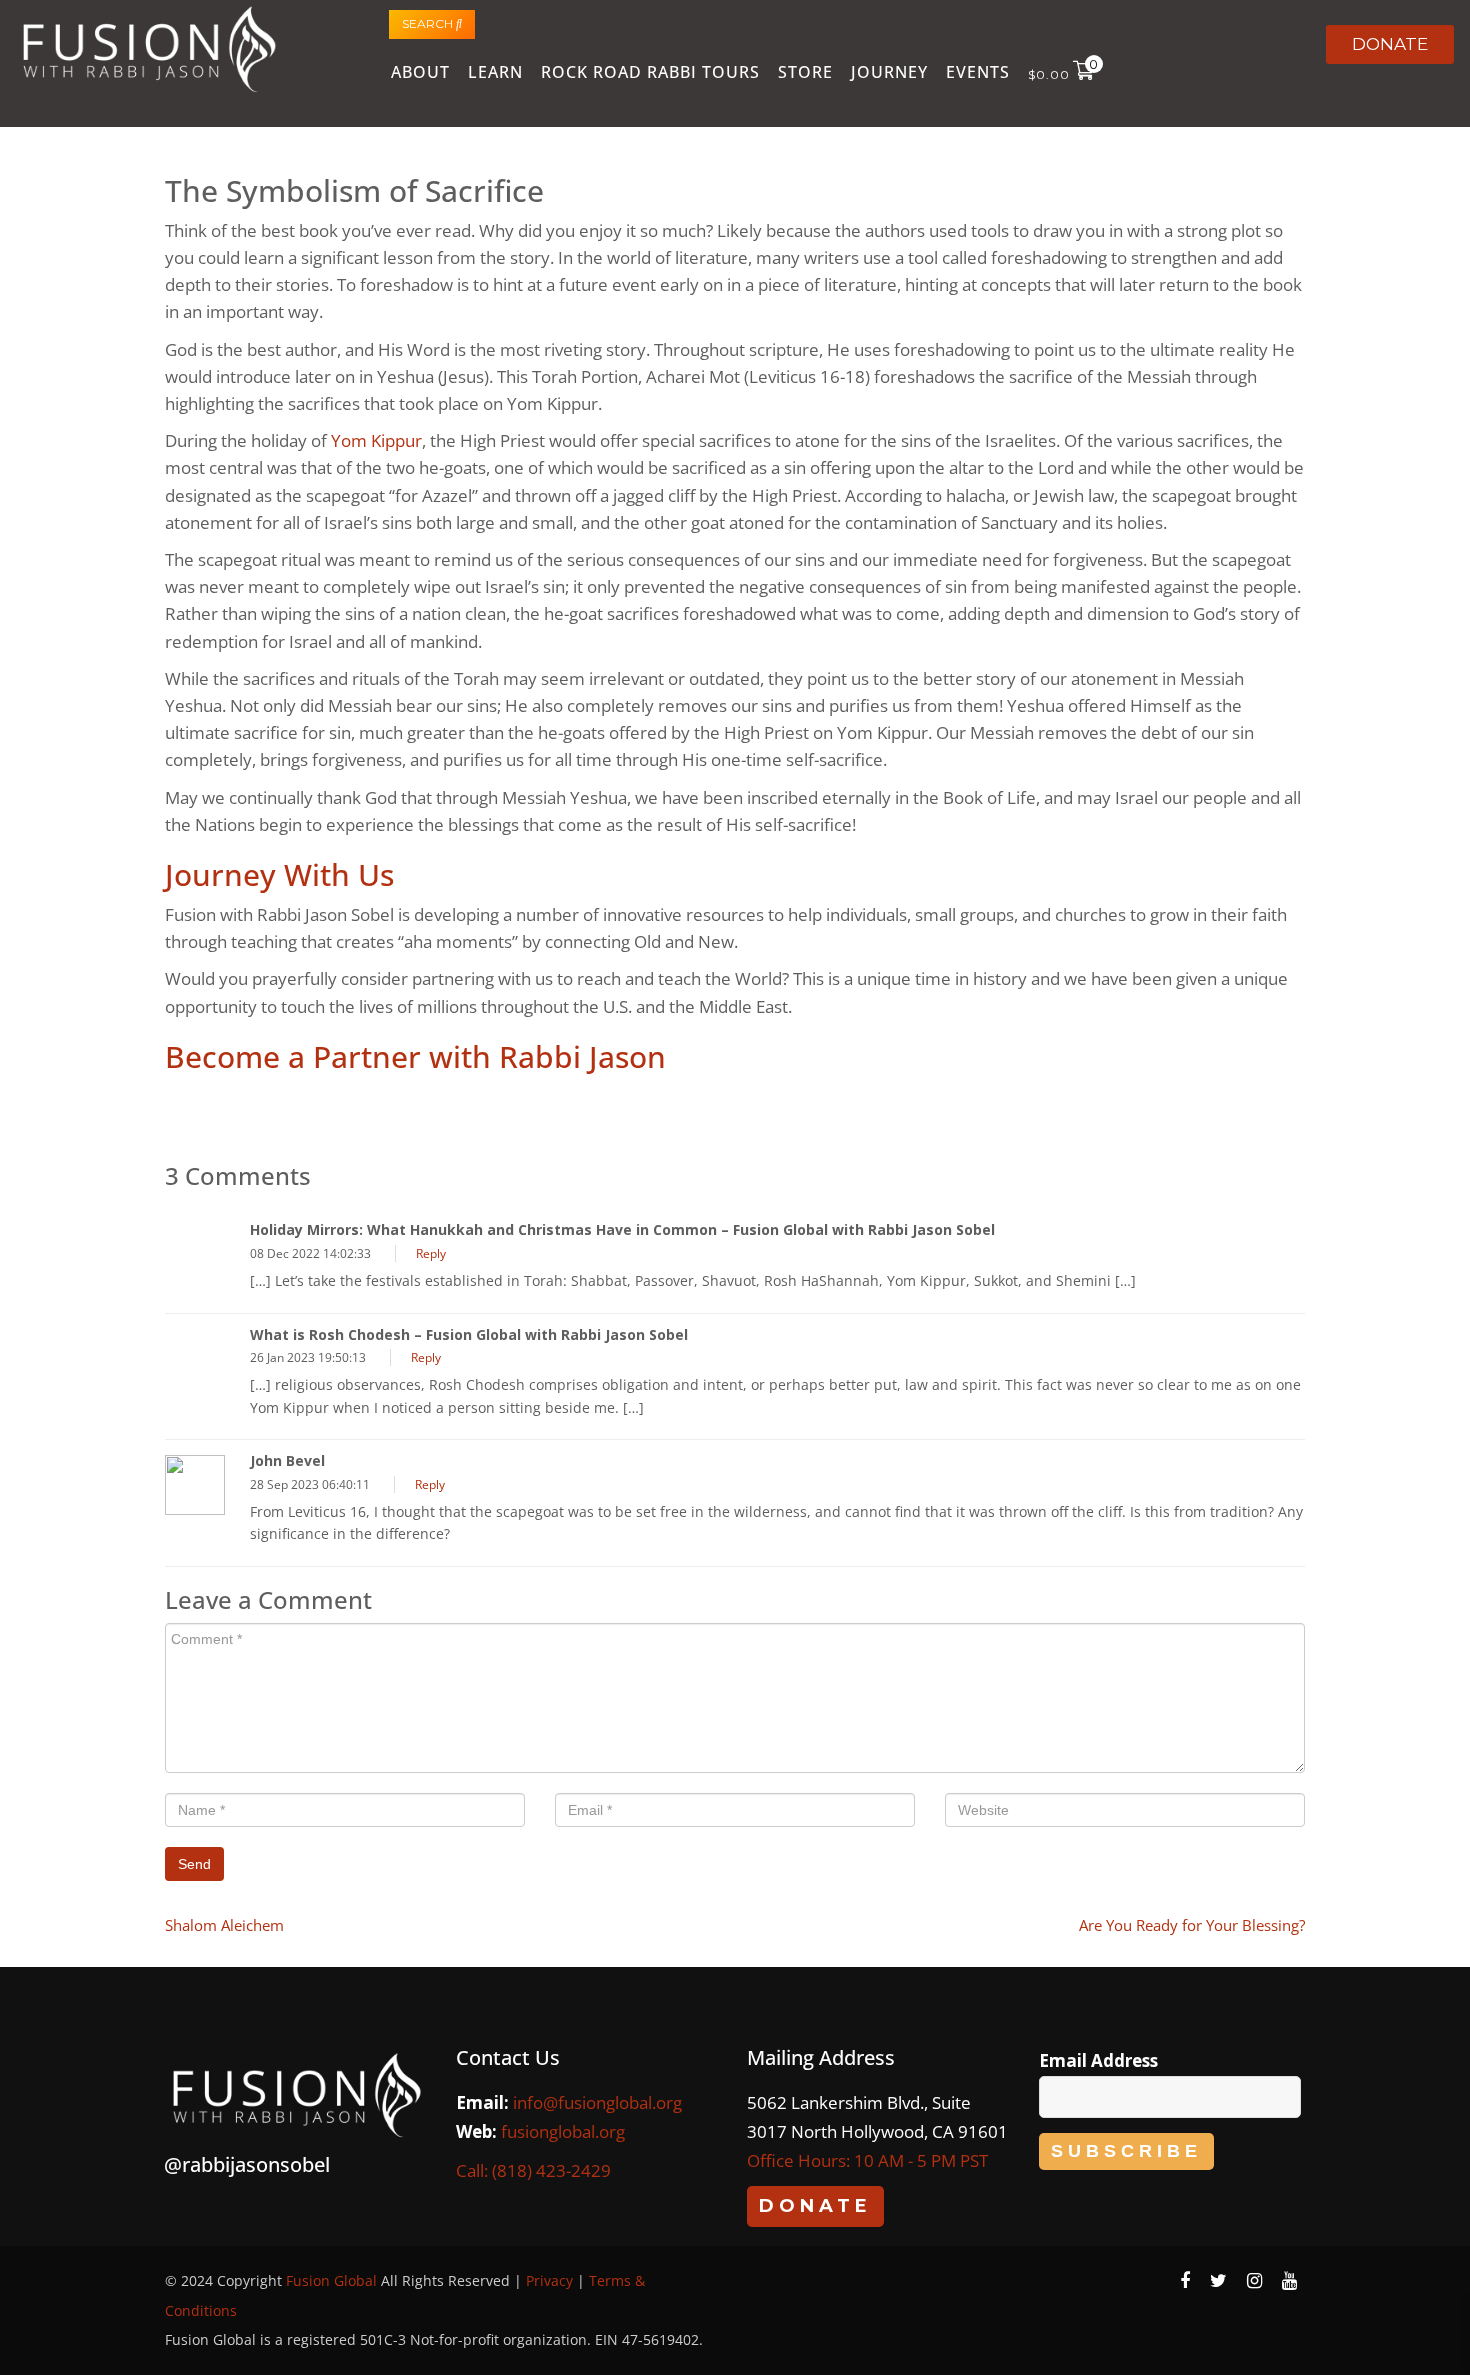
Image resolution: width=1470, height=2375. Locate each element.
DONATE (1390, 44)
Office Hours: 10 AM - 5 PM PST (867, 2160)
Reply (431, 1253)
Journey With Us (279, 874)
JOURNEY (889, 72)
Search (429, 23)
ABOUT (420, 72)
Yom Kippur (376, 440)
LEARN (495, 72)
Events (978, 72)
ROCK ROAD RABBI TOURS (650, 72)
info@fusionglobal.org (597, 2102)
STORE (805, 72)
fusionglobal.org (563, 2131)
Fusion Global (331, 2280)
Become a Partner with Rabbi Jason (415, 1056)
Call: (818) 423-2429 (533, 2170)
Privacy (549, 2280)
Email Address (1098, 2060)
